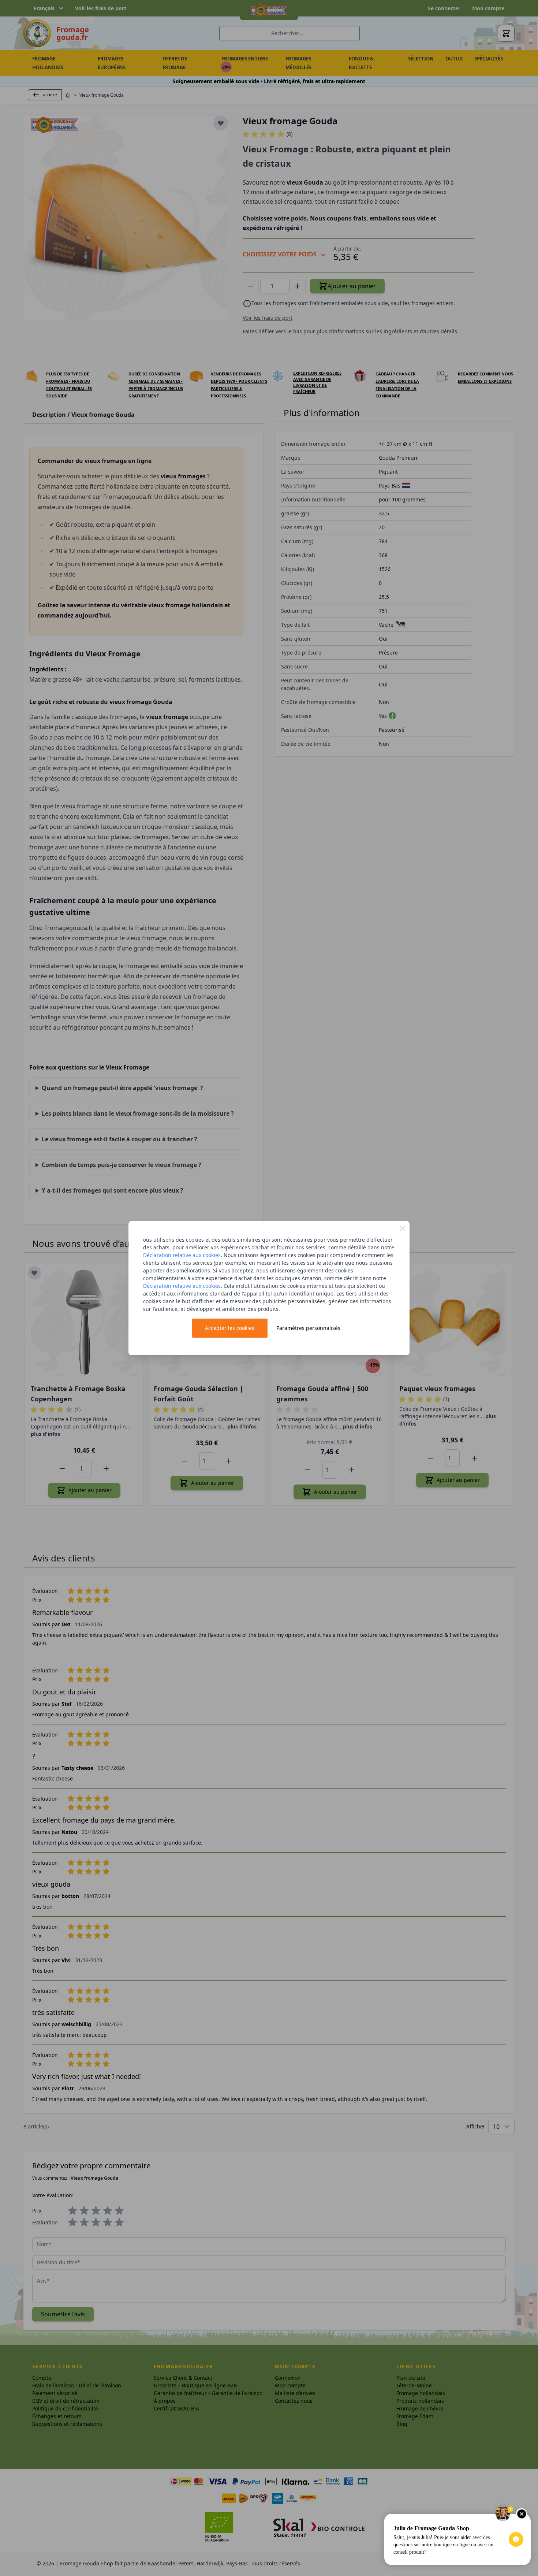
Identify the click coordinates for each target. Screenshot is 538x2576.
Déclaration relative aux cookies (182, 1255)
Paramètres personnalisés (308, 1328)
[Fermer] (402, 1228)
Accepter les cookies (230, 1328)
